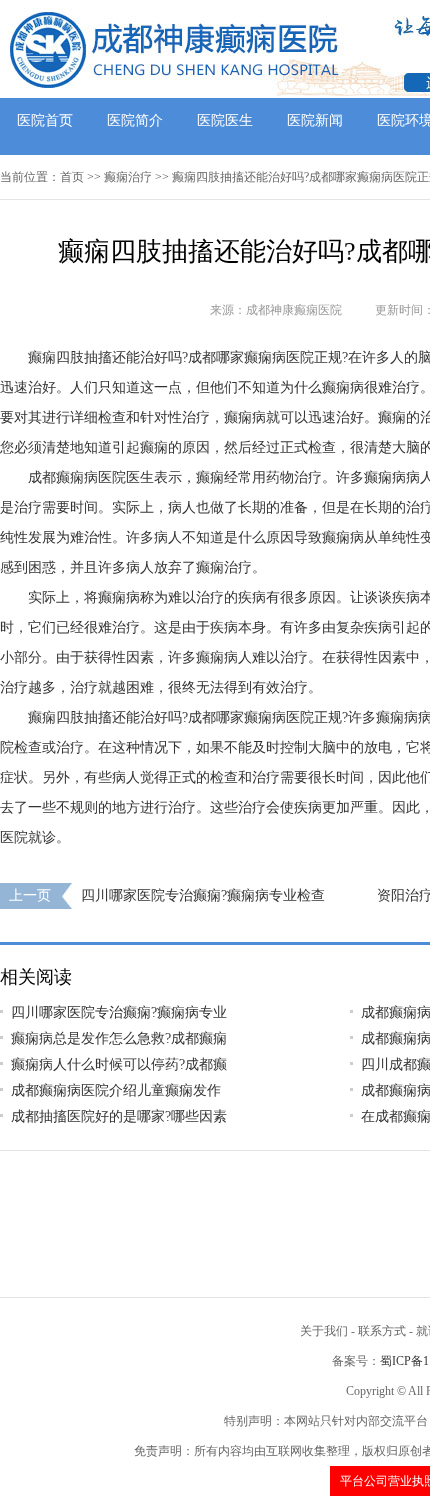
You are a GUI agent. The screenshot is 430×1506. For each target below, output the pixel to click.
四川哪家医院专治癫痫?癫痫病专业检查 (203, 895)
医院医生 (225, 120)
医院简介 (135, 120)
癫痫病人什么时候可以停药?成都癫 (119, 1064)
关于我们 (324, 1331)
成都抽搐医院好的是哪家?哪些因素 (119, 1116)
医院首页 (45, 120)
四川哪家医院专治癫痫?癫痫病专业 (119, 1012)
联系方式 (382, 1331)
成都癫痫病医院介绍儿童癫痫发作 (116, 1090)
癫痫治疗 (128, 177)
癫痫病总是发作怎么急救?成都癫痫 (119, 1038)
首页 (72, 177)
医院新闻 (315, 120)
